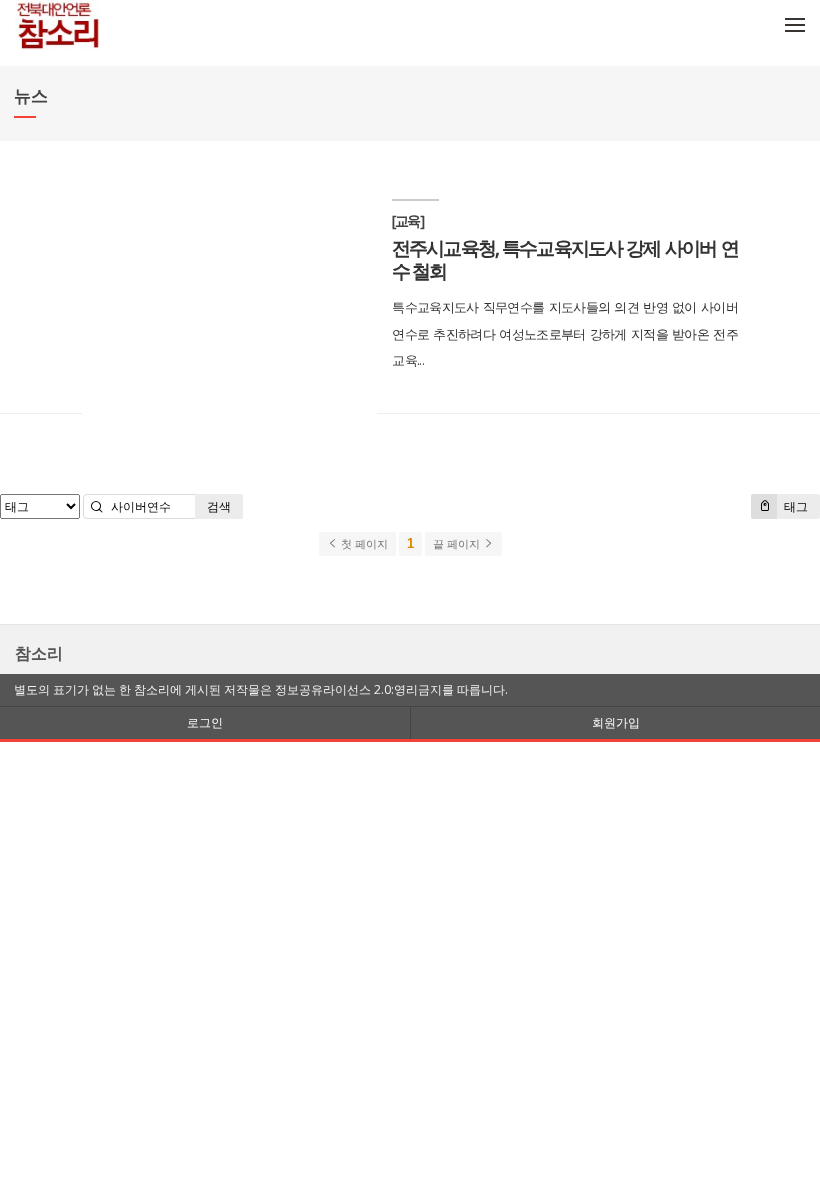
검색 (219, 506)
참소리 (39, 653)
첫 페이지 (363, 544)
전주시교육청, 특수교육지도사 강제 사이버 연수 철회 (565, 259)
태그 (794, 506)
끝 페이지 (458, 544)
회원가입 (616, 722)
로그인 (205, 722)
